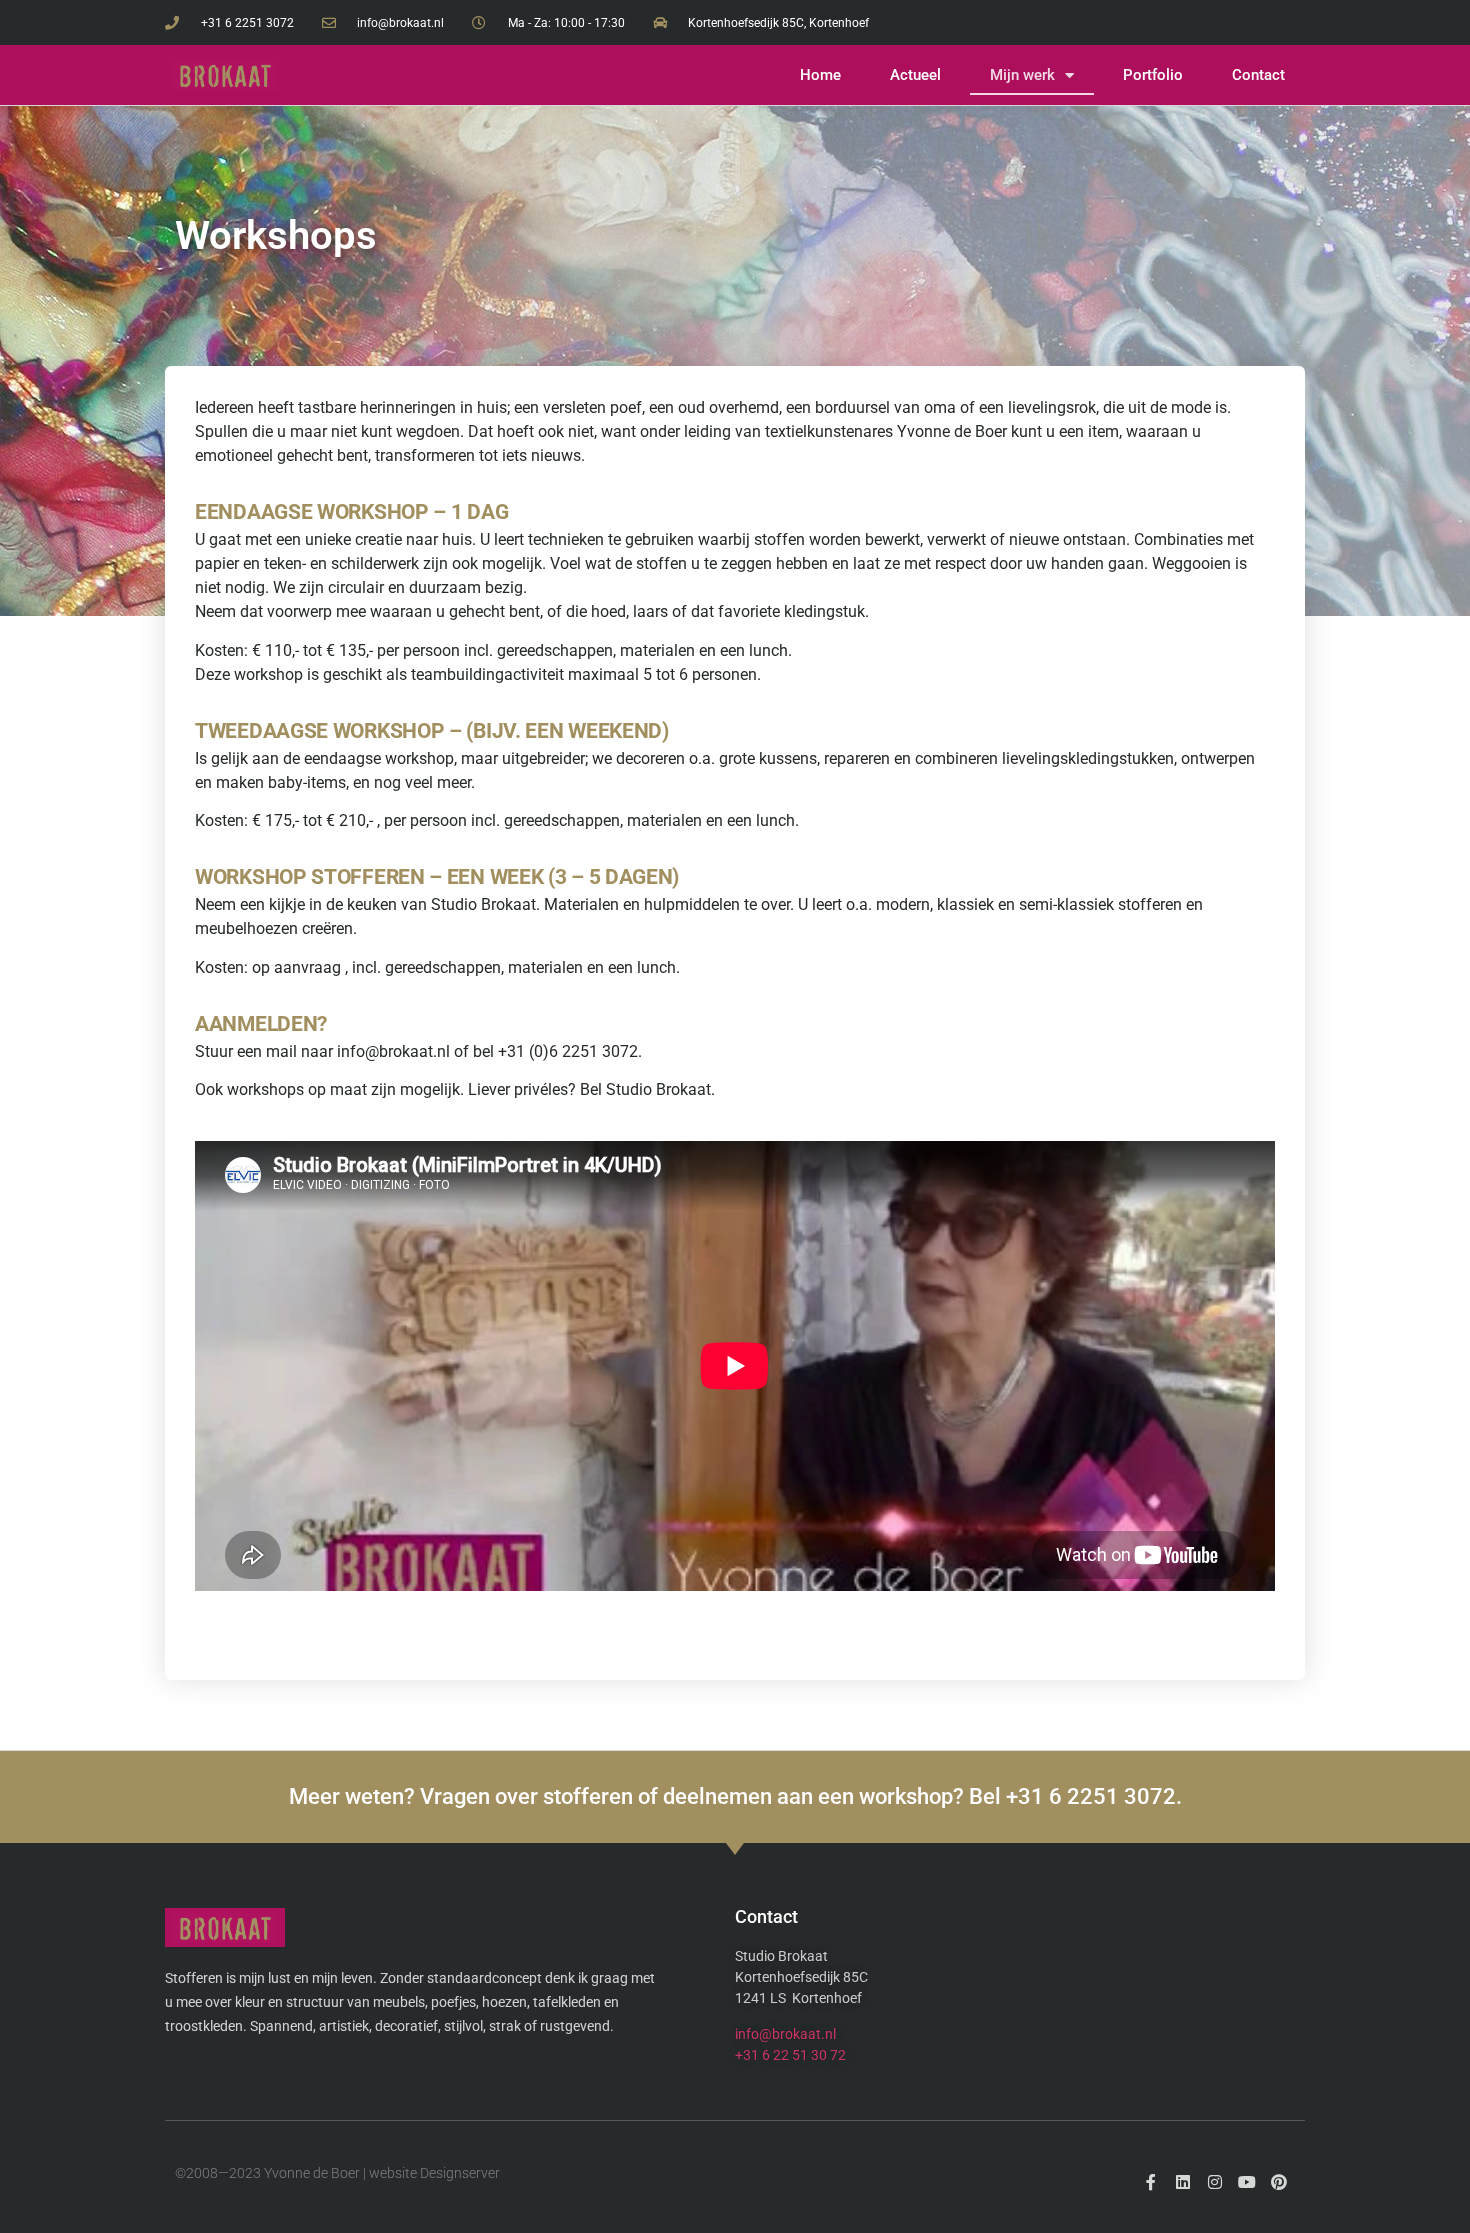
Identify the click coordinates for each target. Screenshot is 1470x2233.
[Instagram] (1215, 2182)
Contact (1258, 75)
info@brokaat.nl (785, 2034)
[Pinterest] (1279, 2182)
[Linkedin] (1183, 2182)
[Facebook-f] (1151, 2182)
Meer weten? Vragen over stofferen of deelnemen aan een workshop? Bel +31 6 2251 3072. (735, 1796)
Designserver (460, 2173)
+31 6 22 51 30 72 (790, 2055)
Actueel (915, 75)
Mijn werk (1022, 75)
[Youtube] (1247, 2182)
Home (820, 75)
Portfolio (1153, 75)
